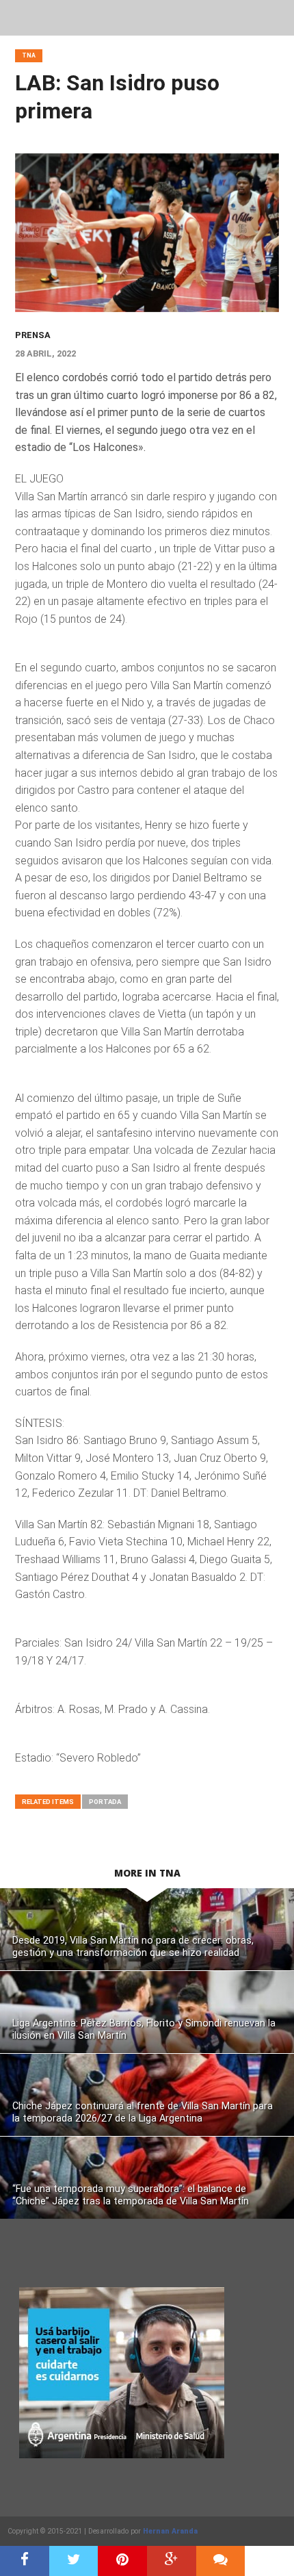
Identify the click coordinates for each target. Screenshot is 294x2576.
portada (105, 1802)
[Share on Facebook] (25, 2561)
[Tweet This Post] (74, 2561)
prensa (33, 335)
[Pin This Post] (122, 2561)
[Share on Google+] (172, 2561)
